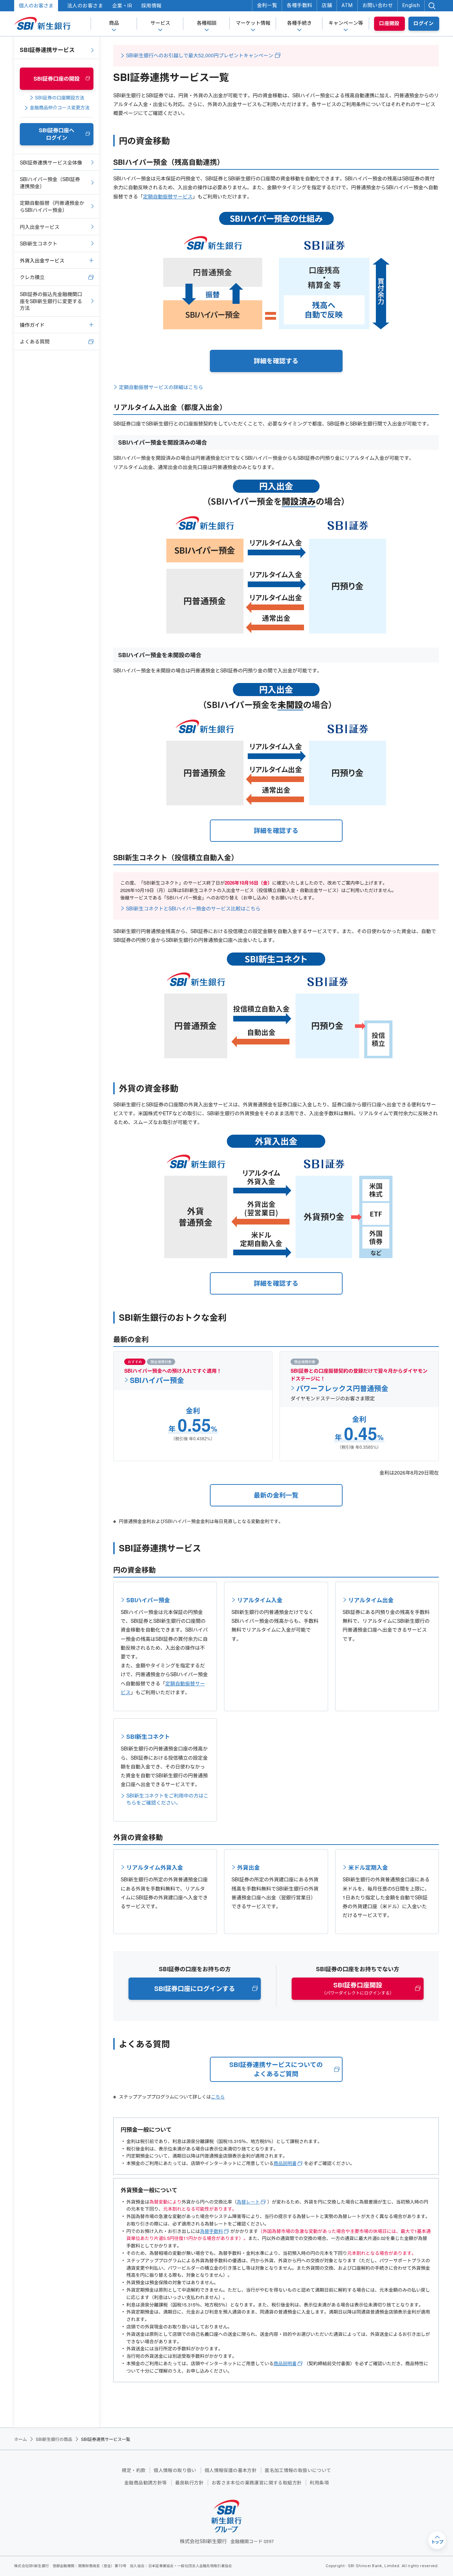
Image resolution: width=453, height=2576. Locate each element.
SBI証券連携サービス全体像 (51, 162)
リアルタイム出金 (371, 1600)
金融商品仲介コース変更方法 (60, 108)
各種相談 (207, 23)
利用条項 (319, 2483)
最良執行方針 (189, 2483)
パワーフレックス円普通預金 (342, 1387)
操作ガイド (32, 325)
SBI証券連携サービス (47, 50)
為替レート (248, 2202)
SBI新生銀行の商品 (54, 2439)
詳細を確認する (276, 361)
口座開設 (389, 23)
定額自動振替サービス (168, 196)
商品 (114, 23)
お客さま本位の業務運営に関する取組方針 (257, 2483)
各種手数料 (299, 5)
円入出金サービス (40, 227)
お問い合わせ (378, 5)
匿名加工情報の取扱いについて (298, 2470)
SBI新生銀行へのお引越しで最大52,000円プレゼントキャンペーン (200, 55)
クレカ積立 (32, 277)
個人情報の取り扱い (175, 2470)
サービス (160, 23)
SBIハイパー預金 (157, 1378)
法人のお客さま (85, 6)
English (411, 5)
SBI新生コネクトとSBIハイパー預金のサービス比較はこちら (193, 908)
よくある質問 (35, 341)
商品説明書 (285, 2163)
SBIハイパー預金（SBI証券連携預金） (50, 183)
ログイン (424, 23)
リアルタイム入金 (260, 1600)
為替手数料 (211, 2231)
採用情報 (151, 6)
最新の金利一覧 (276, 1495)
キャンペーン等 (346, 23)
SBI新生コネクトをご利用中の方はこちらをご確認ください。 (167, 1795)
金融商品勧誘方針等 (146, 2483)
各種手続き (299, 23)
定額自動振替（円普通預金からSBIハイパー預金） (52, 206)
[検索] (432, 6)
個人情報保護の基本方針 (231, 2470)
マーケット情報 (253, 23)
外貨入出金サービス (42, 260)
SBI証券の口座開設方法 (60, 98)
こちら (218, 2097)
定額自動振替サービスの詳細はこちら (161, 387)
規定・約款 (134, 2470)
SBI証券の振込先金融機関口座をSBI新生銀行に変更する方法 (51, 301)
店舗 (327, 5)
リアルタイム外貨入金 (155, 1867)
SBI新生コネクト (148, 1736)
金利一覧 (267, 5)
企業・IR (122, 6)
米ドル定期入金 (368, 1867)
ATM (347, 5)
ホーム (21, 2439)
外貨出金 (248, 1867)
